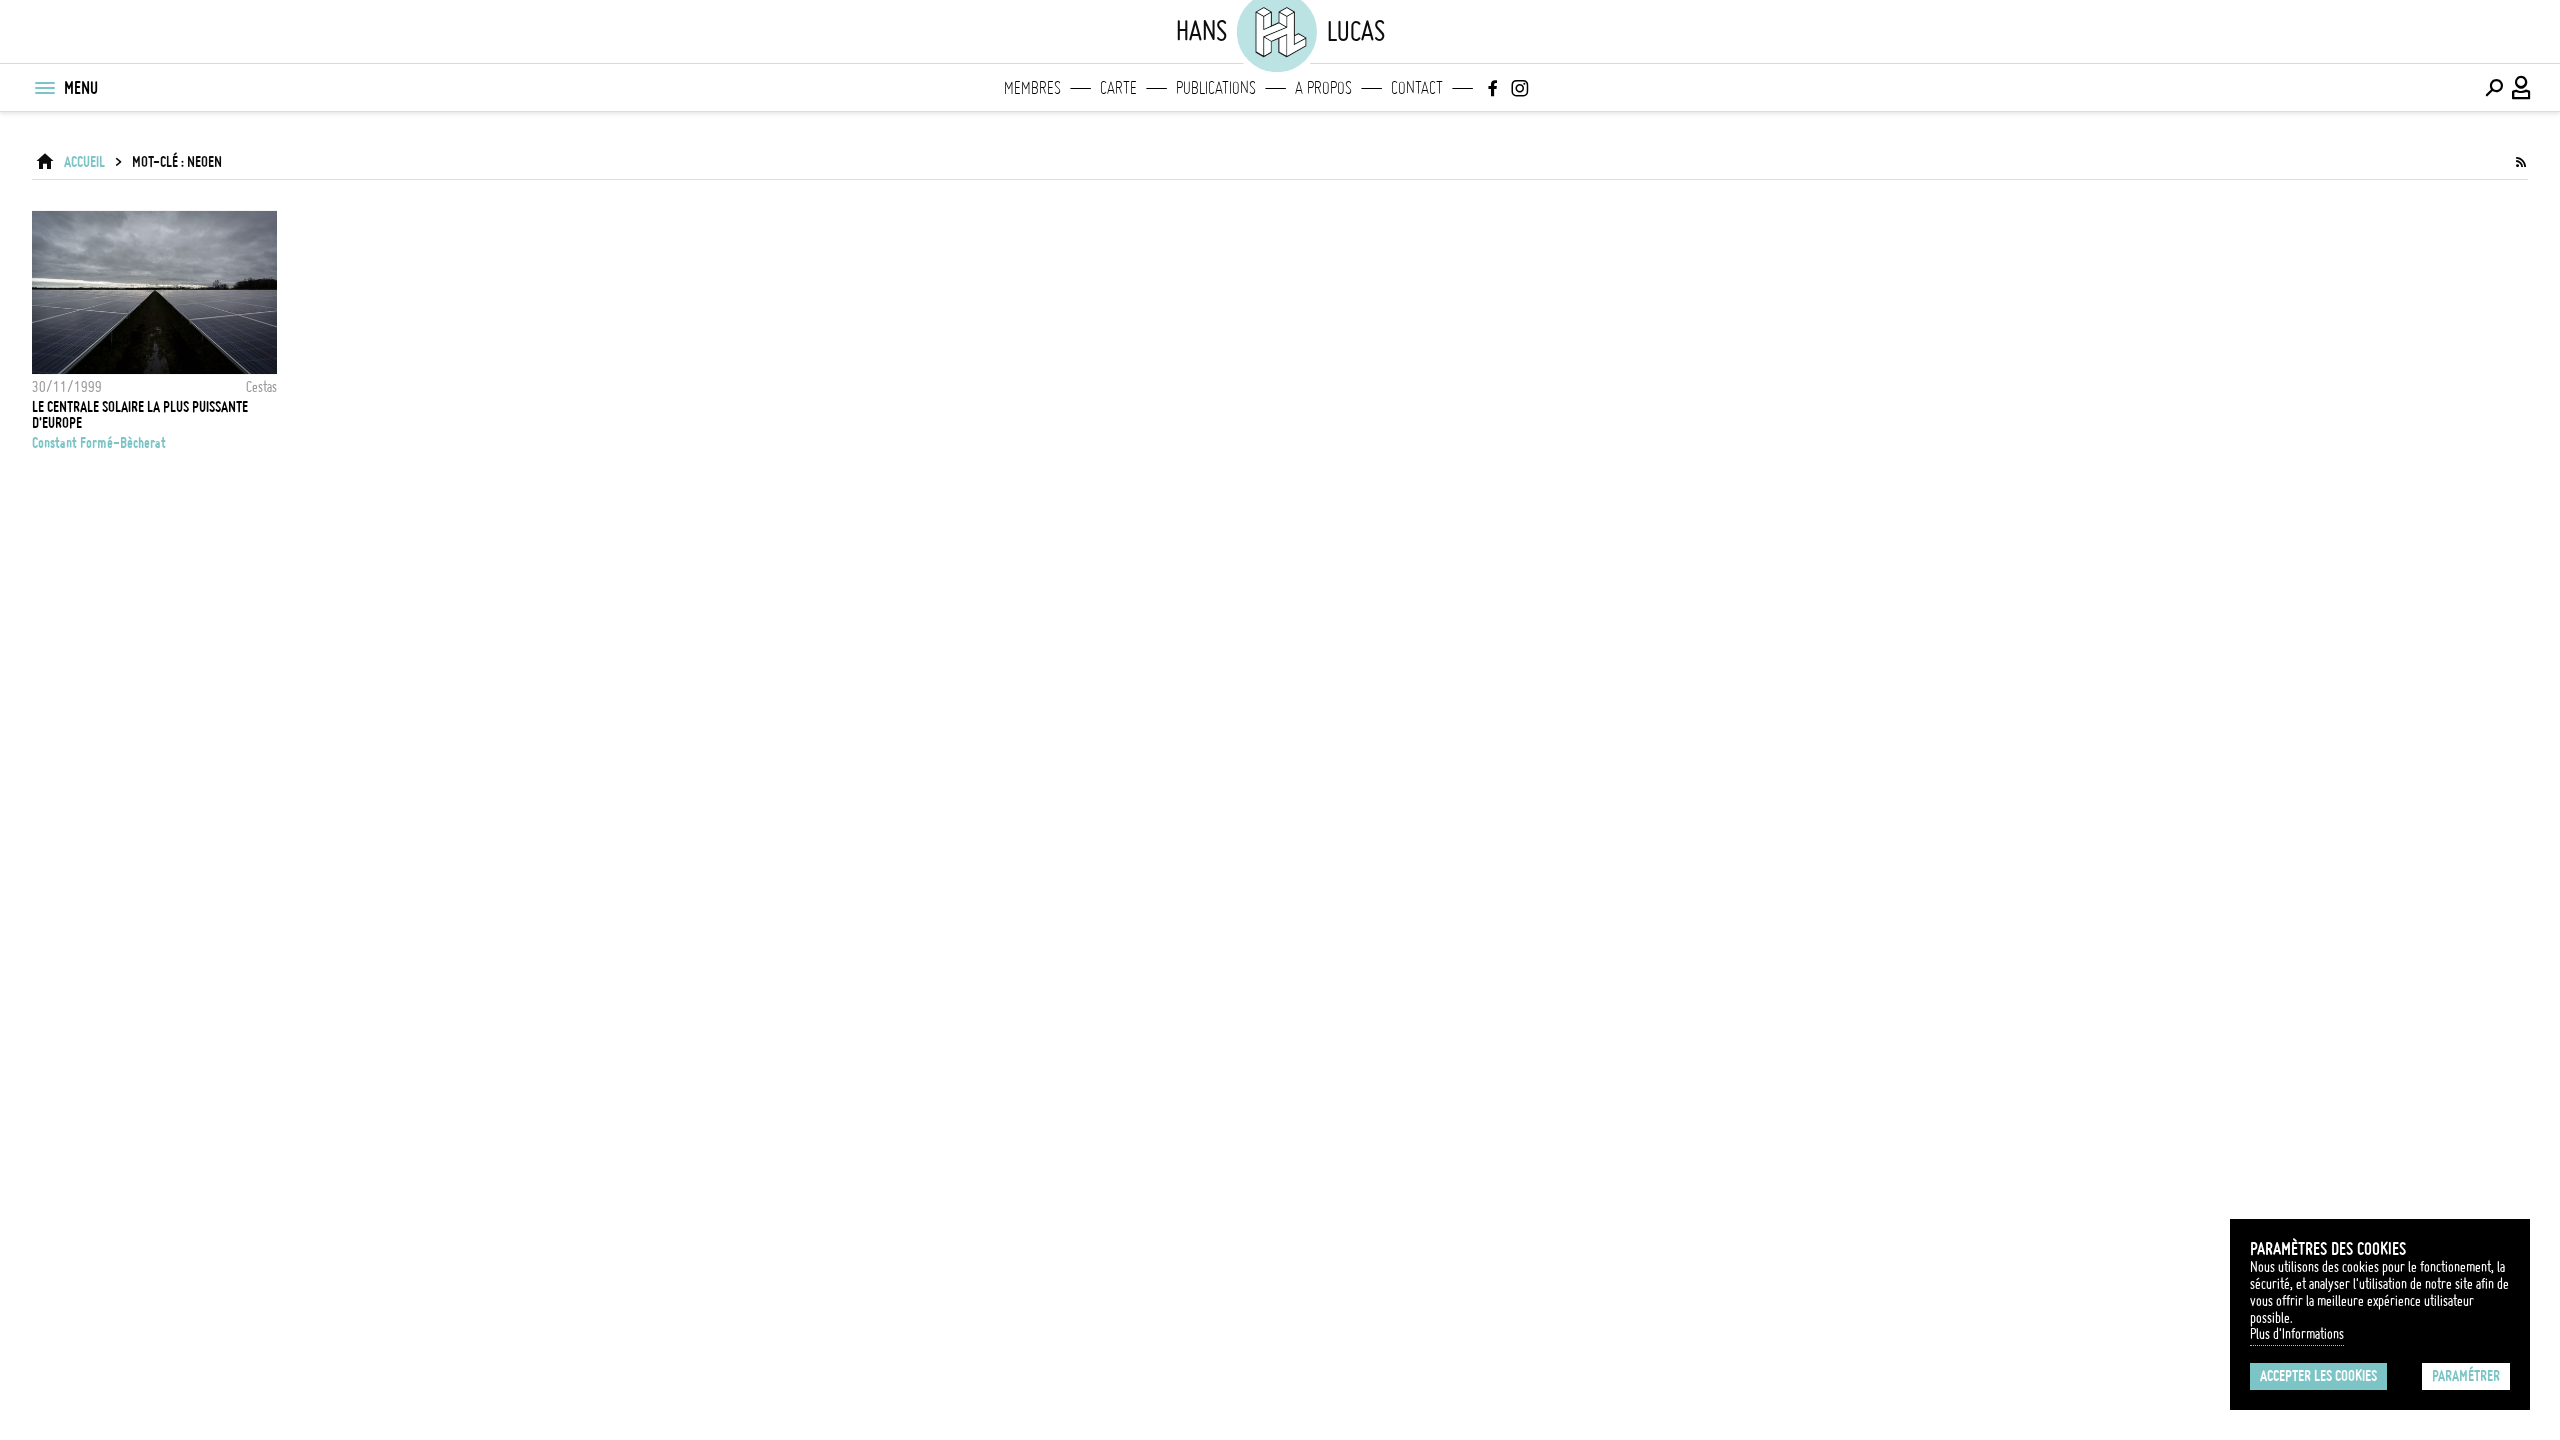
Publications (1216, 88)
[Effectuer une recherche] (2494, 88)
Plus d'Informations (2297, 1334)
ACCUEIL (84, 162)
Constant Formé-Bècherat (99, 443)
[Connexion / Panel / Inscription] (2522, 88)
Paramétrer (2466, 1376)
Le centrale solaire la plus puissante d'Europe (140, 415)
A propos (1323, 88)
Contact (1417, 88)
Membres (1032, 88)
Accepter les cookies (2318, 1376)
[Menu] (44, 88)
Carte (1118, 88)
